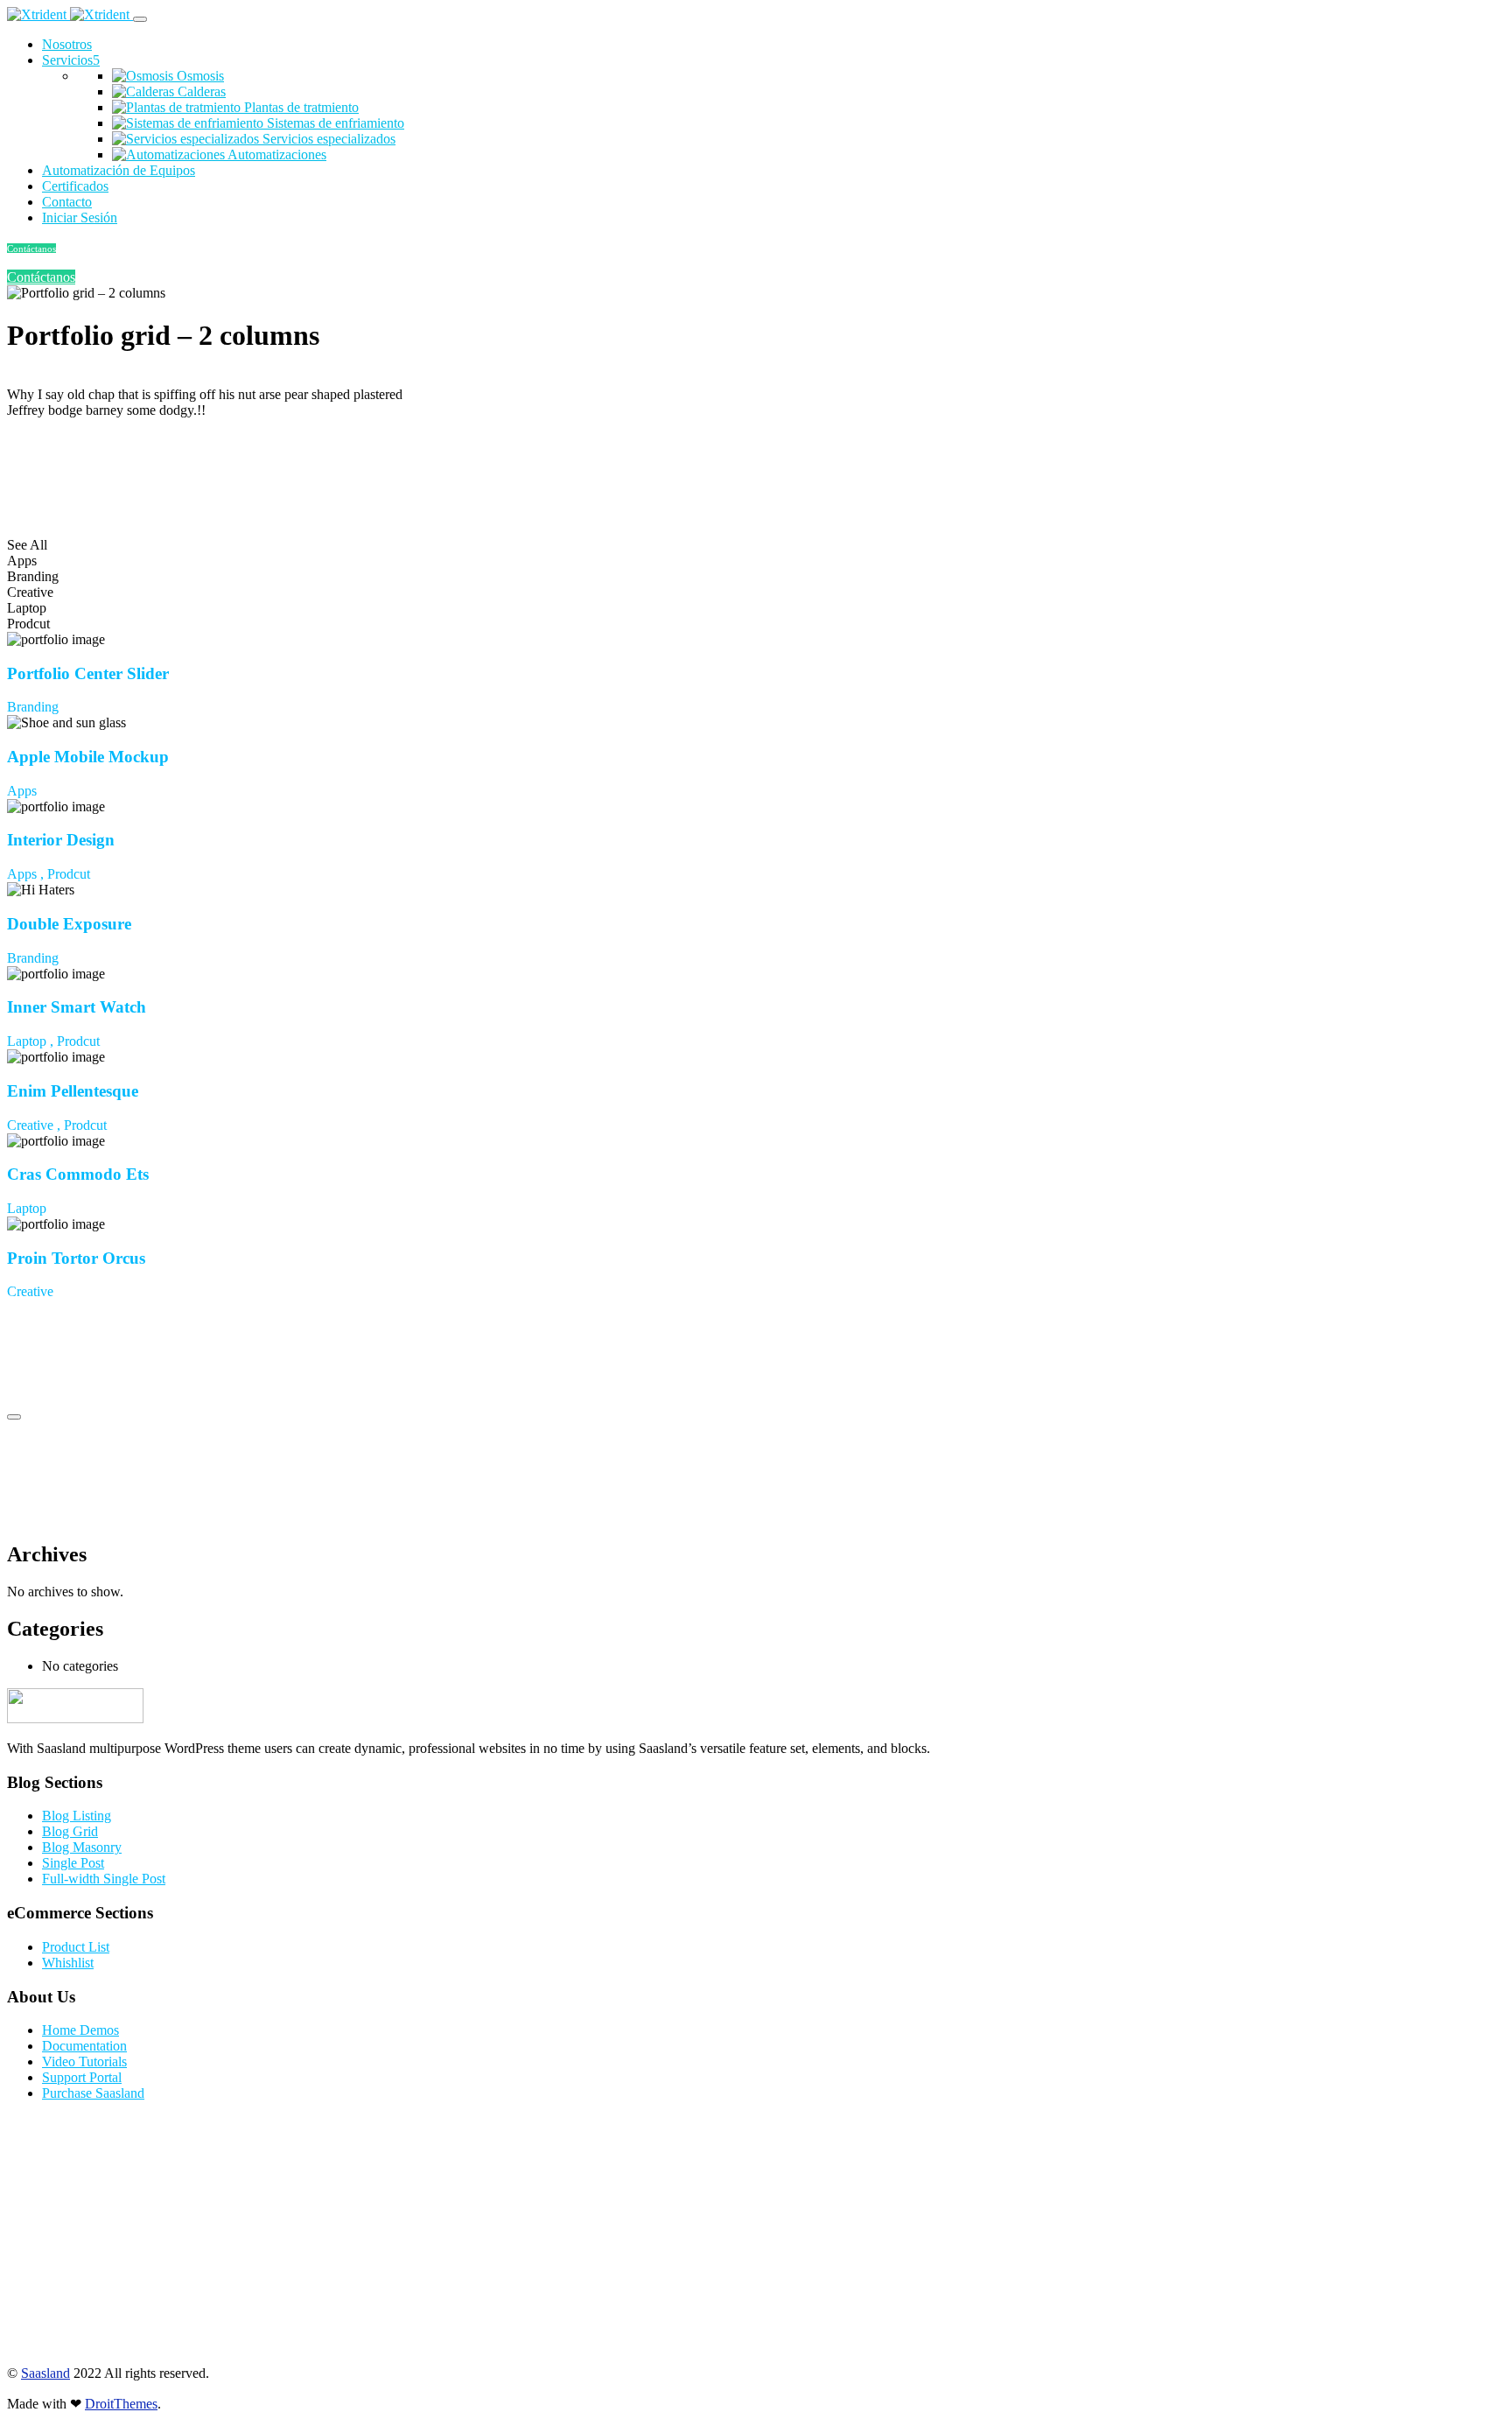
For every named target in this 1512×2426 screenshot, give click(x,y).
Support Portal (82, 2077)
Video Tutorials (84, 2061)
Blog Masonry (82, 1847)
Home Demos (80, 2030)
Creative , (35, 1125)
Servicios (67, 60)
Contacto (67, 202)
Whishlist (68, 1963)
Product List (76, 1947)
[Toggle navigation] (140, 19)
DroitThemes (121, 2404)
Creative (30, 1291)
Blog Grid (70, 1831)
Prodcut (69, 874)
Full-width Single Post (104, 1879)
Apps (22, 791)
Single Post (73, 1863)
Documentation (84, 2046)
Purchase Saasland (93, 2093)
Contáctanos (31, 249)
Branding (33, 707)
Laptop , (32, 1041)
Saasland (45, 2373)
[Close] (14, 1417)
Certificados (75, 186)
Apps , (27, 874)
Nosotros (67, 44)
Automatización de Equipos (119, 170)
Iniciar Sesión (80, 217)
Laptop (27, 1208)
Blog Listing (77, 1816)
